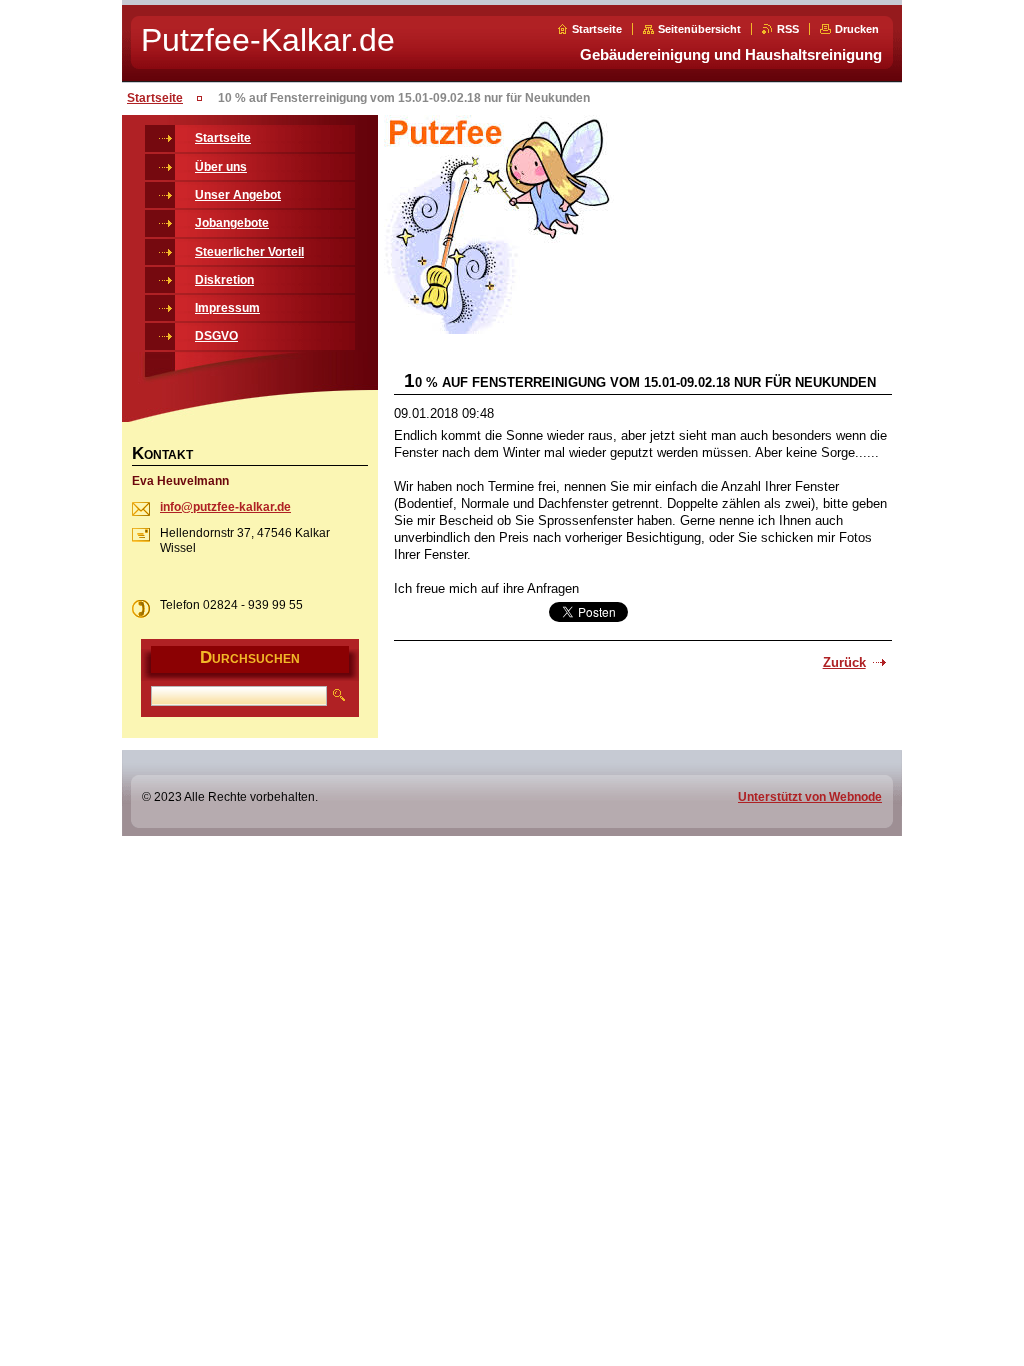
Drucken (857, 29)
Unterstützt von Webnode (810, 797)
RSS (788, 29)
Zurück (844, 662)
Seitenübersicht (699, 29)
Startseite (597, 29)
